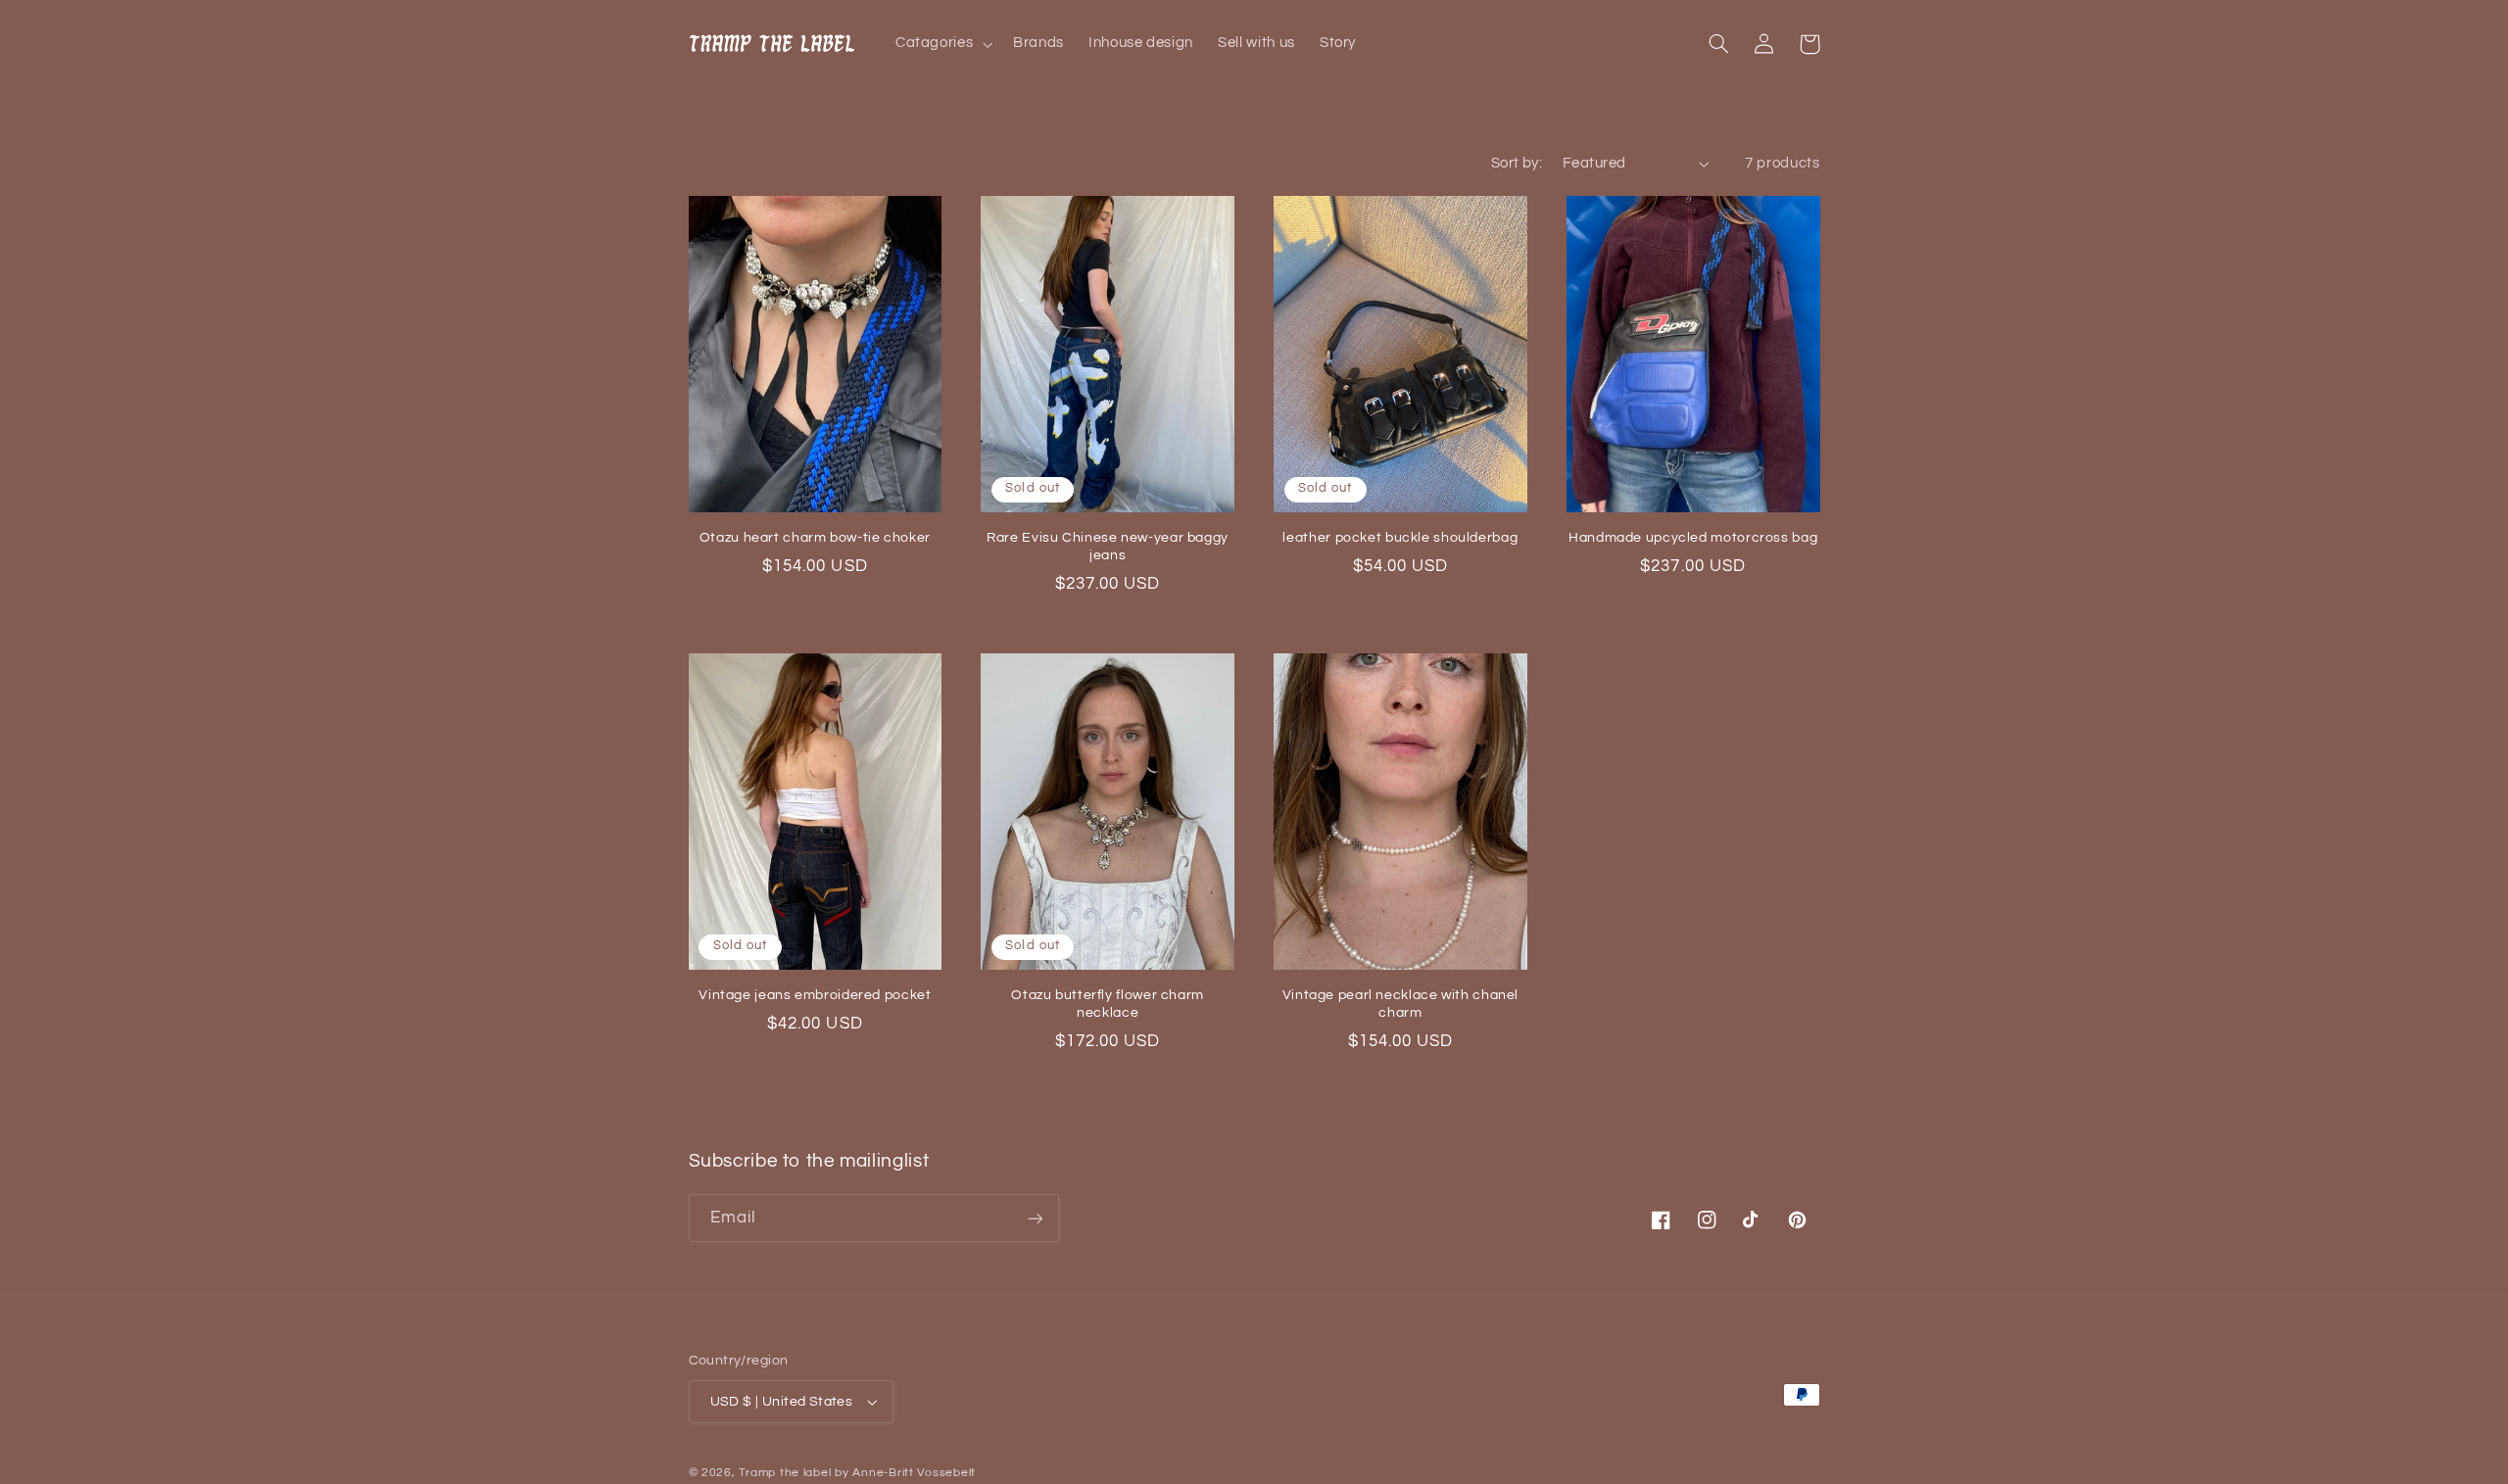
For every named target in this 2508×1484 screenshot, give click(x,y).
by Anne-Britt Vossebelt (905, 1473)
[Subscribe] (1035, 1218)
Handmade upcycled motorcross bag (1693, 538)
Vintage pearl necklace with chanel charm (1400, 1004)
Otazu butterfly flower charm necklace (1108, 1004)
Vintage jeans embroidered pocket (815, 995)
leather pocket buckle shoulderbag (1400, 538)
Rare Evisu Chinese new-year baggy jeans (1108, 547)
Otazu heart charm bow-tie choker (815, 538)
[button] (941, 44)
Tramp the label (785, 1473)
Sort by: (1517, 163)
